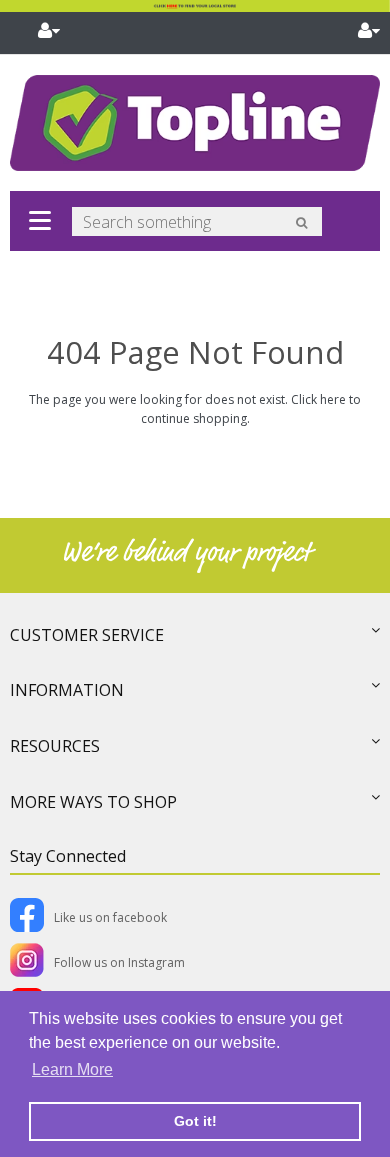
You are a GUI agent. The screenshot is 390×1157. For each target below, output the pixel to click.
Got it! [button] (195, 1121)
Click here (318, 399)
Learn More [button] (72, 1069)
